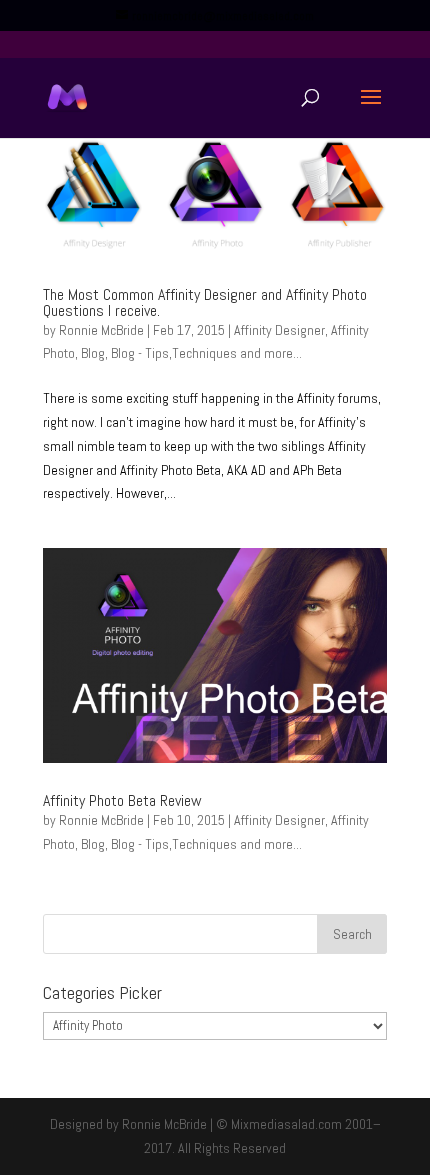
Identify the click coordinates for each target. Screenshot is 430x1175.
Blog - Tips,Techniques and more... (206, 353)
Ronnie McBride (101, 330)
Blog (93, 353)
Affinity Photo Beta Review (122, 800)
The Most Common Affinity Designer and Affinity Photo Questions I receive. (205, 302)
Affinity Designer (279, 330)
